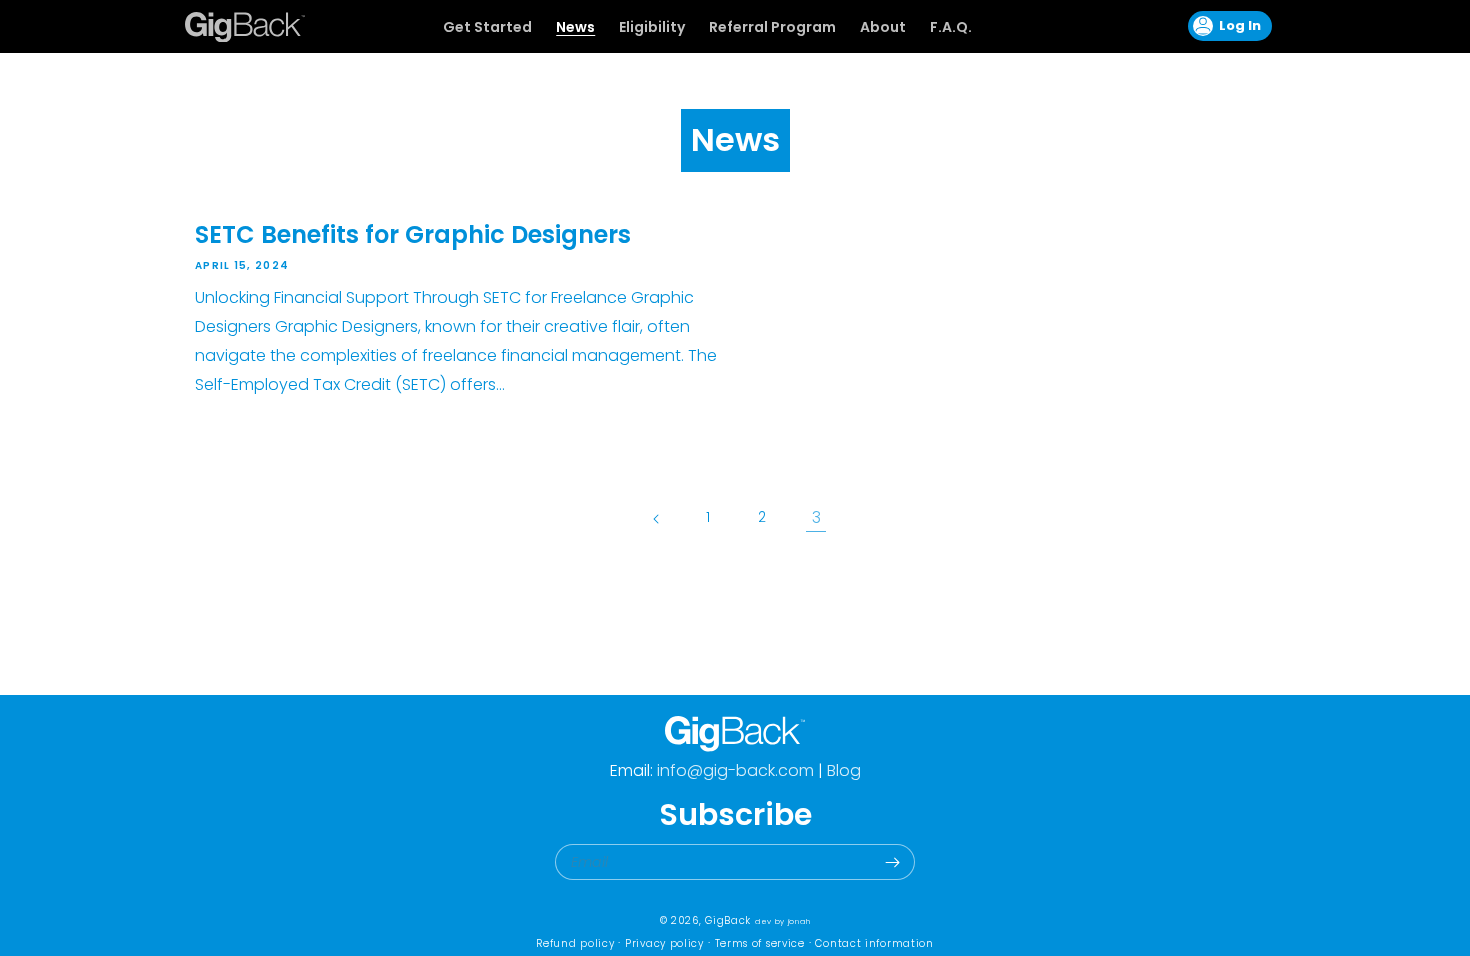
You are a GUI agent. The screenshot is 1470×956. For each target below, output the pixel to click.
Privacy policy (664, 943)
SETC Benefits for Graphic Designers (413, 234)
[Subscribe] (892, 862)
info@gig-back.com (733, 770)
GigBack (728, 920)
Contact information (874, 943)
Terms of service (760, 943)
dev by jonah (782, 921)
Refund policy (575, 943)
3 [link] (816, 517)
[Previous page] (654, 518)
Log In (1227, 25)
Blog (844, 770)
